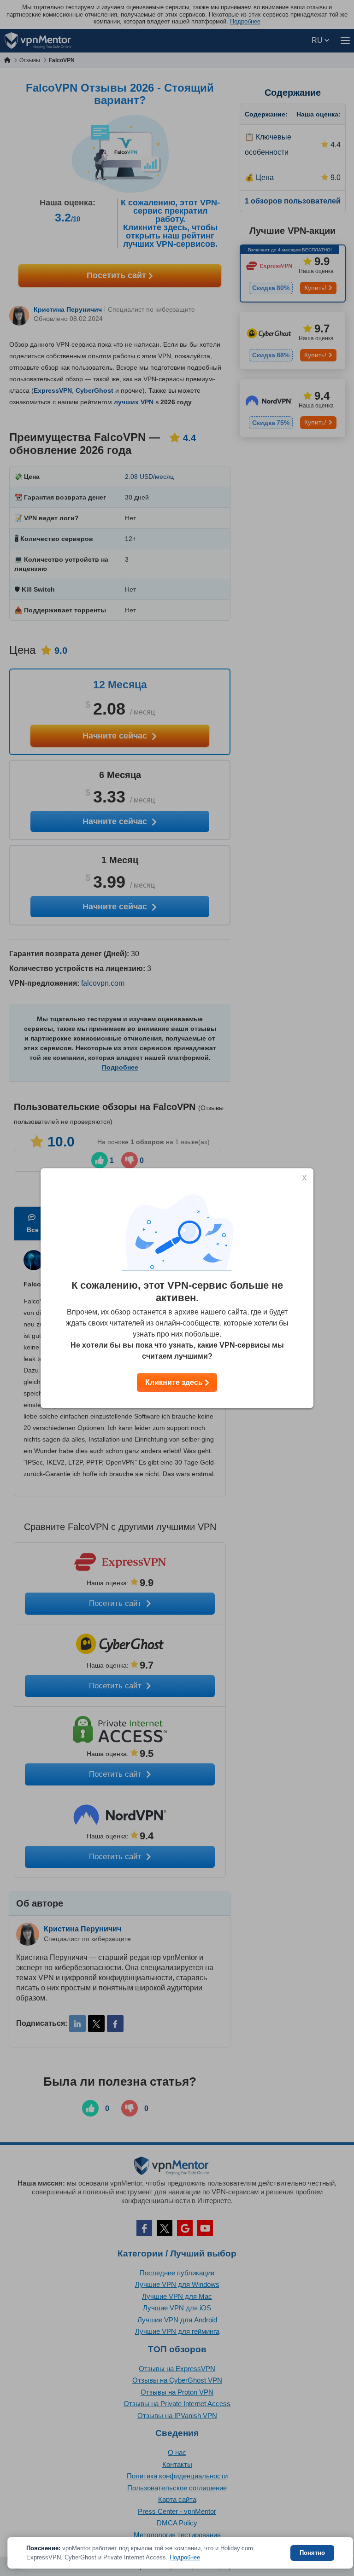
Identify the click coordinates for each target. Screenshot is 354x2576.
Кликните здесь (175, 1382)
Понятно (312, 2553)
